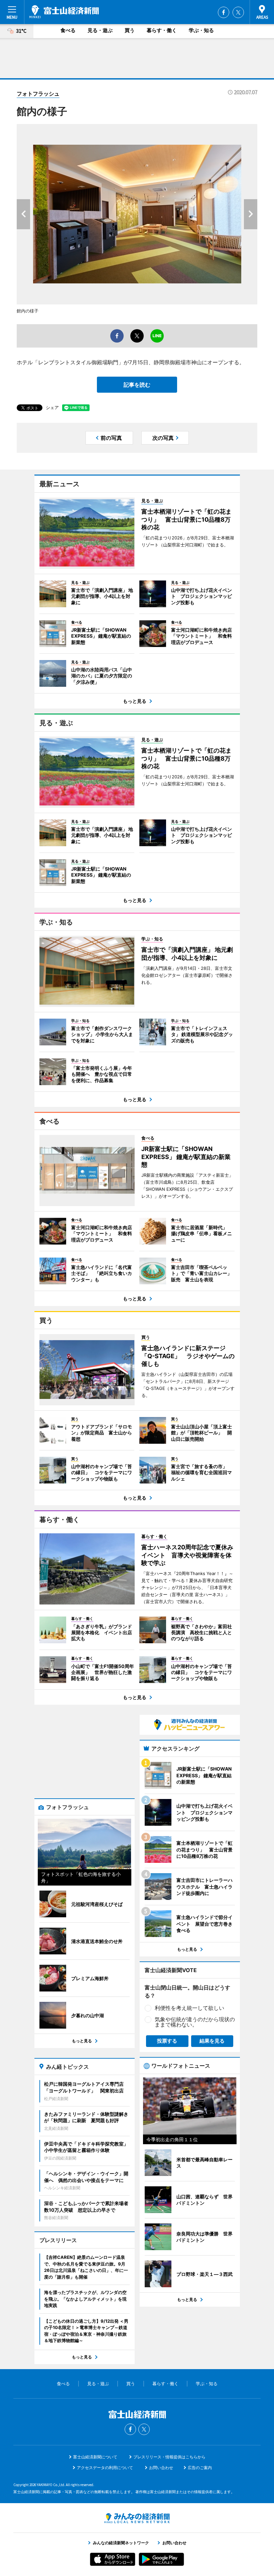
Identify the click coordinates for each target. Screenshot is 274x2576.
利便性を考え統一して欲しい (189, 2008)
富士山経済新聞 (64, 12)
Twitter (238, 12)
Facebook (224, 12)
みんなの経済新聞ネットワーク (137, 2518)
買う (130, 30)
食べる (68, 30)
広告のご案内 (200, 2468)
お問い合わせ (161, 2468)
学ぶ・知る (201, 30)
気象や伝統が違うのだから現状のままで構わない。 (195, 2022)
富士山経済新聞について (95, 2457)
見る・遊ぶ (100, 30)
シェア (52, 407)
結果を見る (212, 2041)
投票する (167, 2041)
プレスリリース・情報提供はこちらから (169, 2457)
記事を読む (137, 385)
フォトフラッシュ (38, 94)
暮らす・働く (162, 30)
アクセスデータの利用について (105, 2468)
